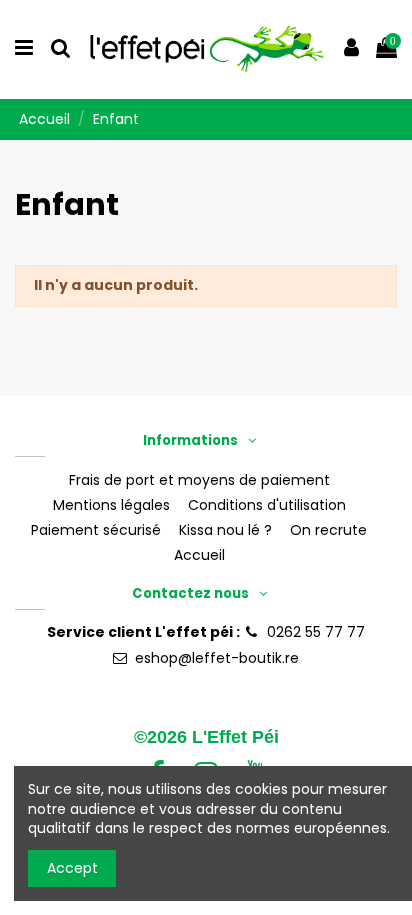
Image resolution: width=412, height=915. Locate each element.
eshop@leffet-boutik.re (217, 658)
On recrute (328, 530)
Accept (72, 868)
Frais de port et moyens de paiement (199, 480)
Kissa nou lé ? (225, 530)
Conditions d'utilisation (267, 505)
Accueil (199, 555)
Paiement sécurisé (96, 530)
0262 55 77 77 (316, 632)
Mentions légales (111, 505)
